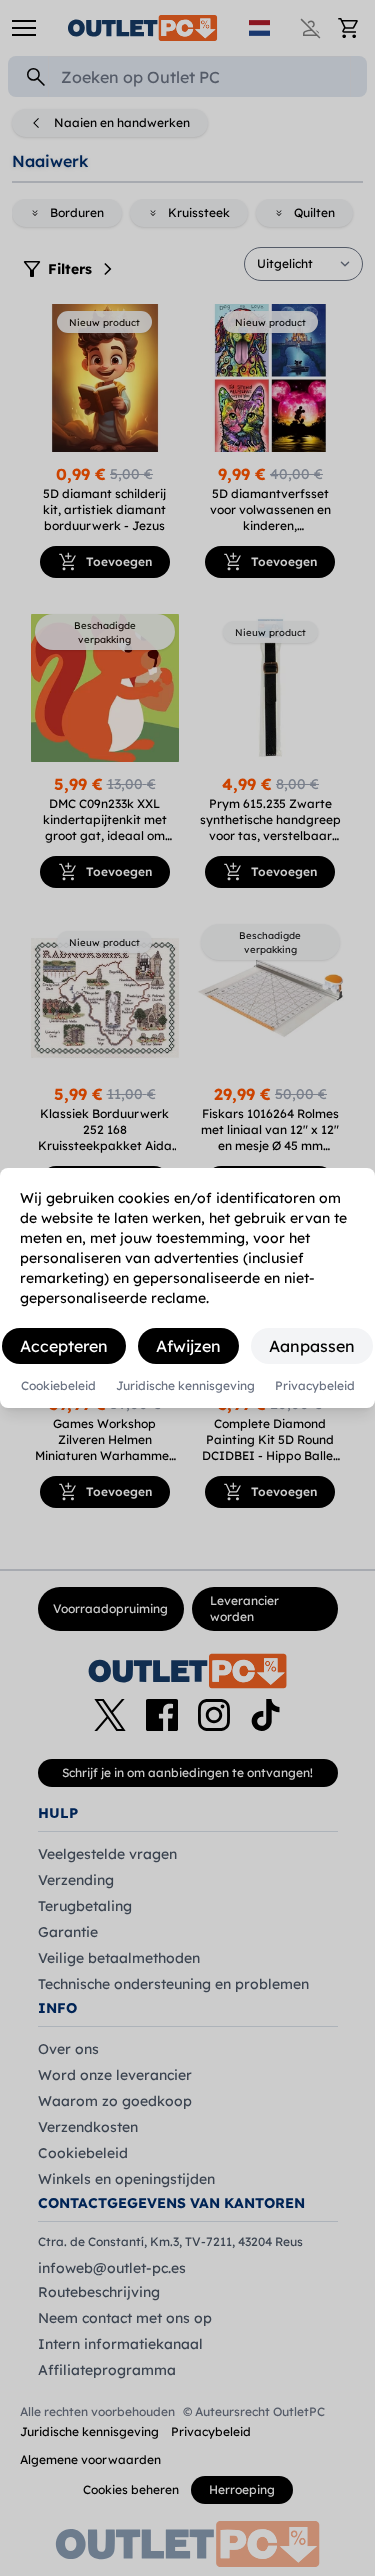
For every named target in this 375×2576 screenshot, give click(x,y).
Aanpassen (312, 1346)
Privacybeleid (315, 1386)
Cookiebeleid (58, 1386)
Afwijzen (188, 1346)
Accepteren (64, 1346)
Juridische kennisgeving (185, 1386)
